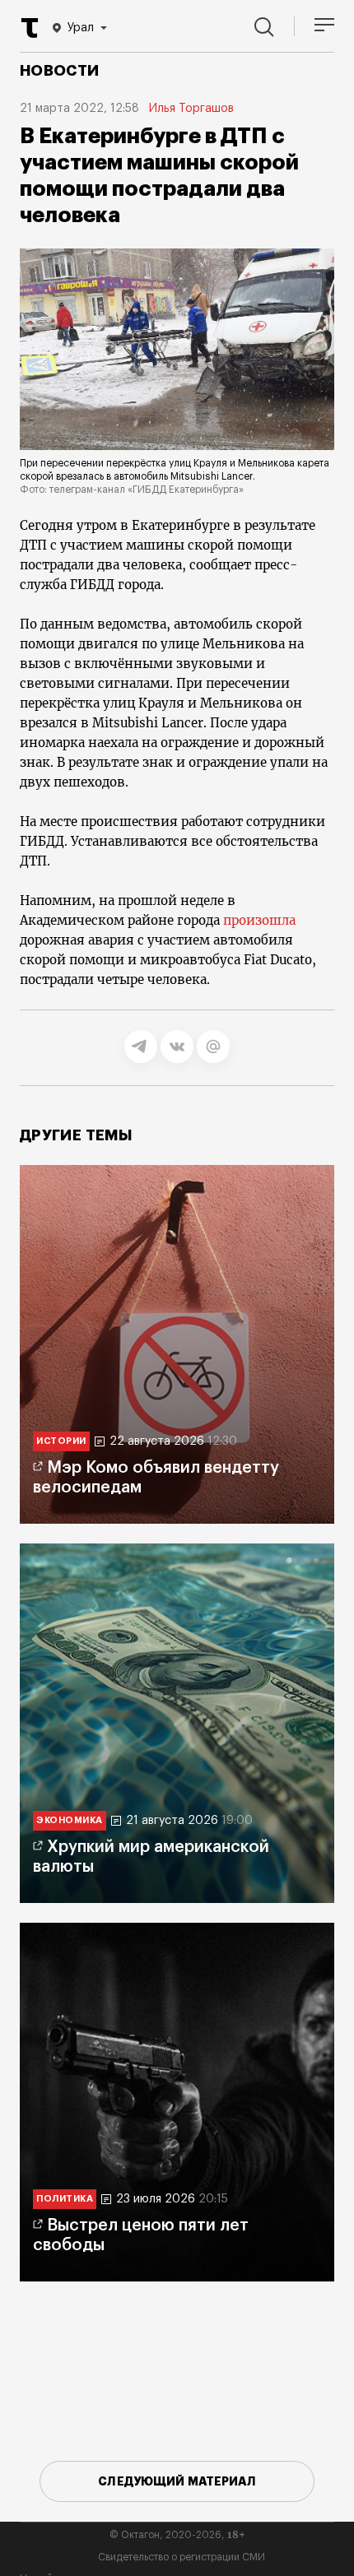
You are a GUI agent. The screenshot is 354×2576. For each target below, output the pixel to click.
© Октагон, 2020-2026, (177, 2535)
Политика (65, 2199)
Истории (61, 1441)
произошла (259, 920)
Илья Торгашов (191, 109)
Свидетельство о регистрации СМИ (182, 2557)
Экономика (70, 1820)
